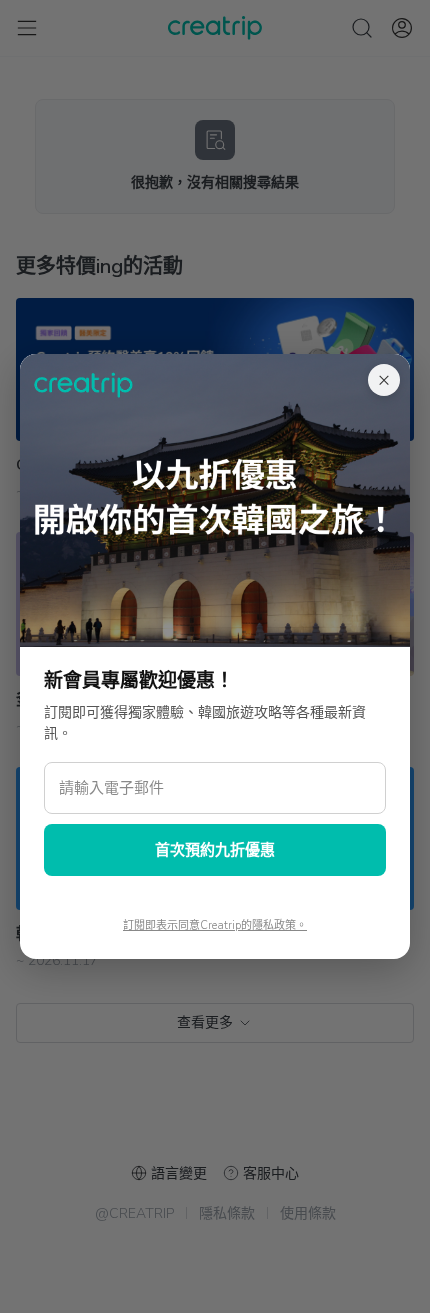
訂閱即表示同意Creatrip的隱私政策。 (215, 925)
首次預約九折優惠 (215, 850)
